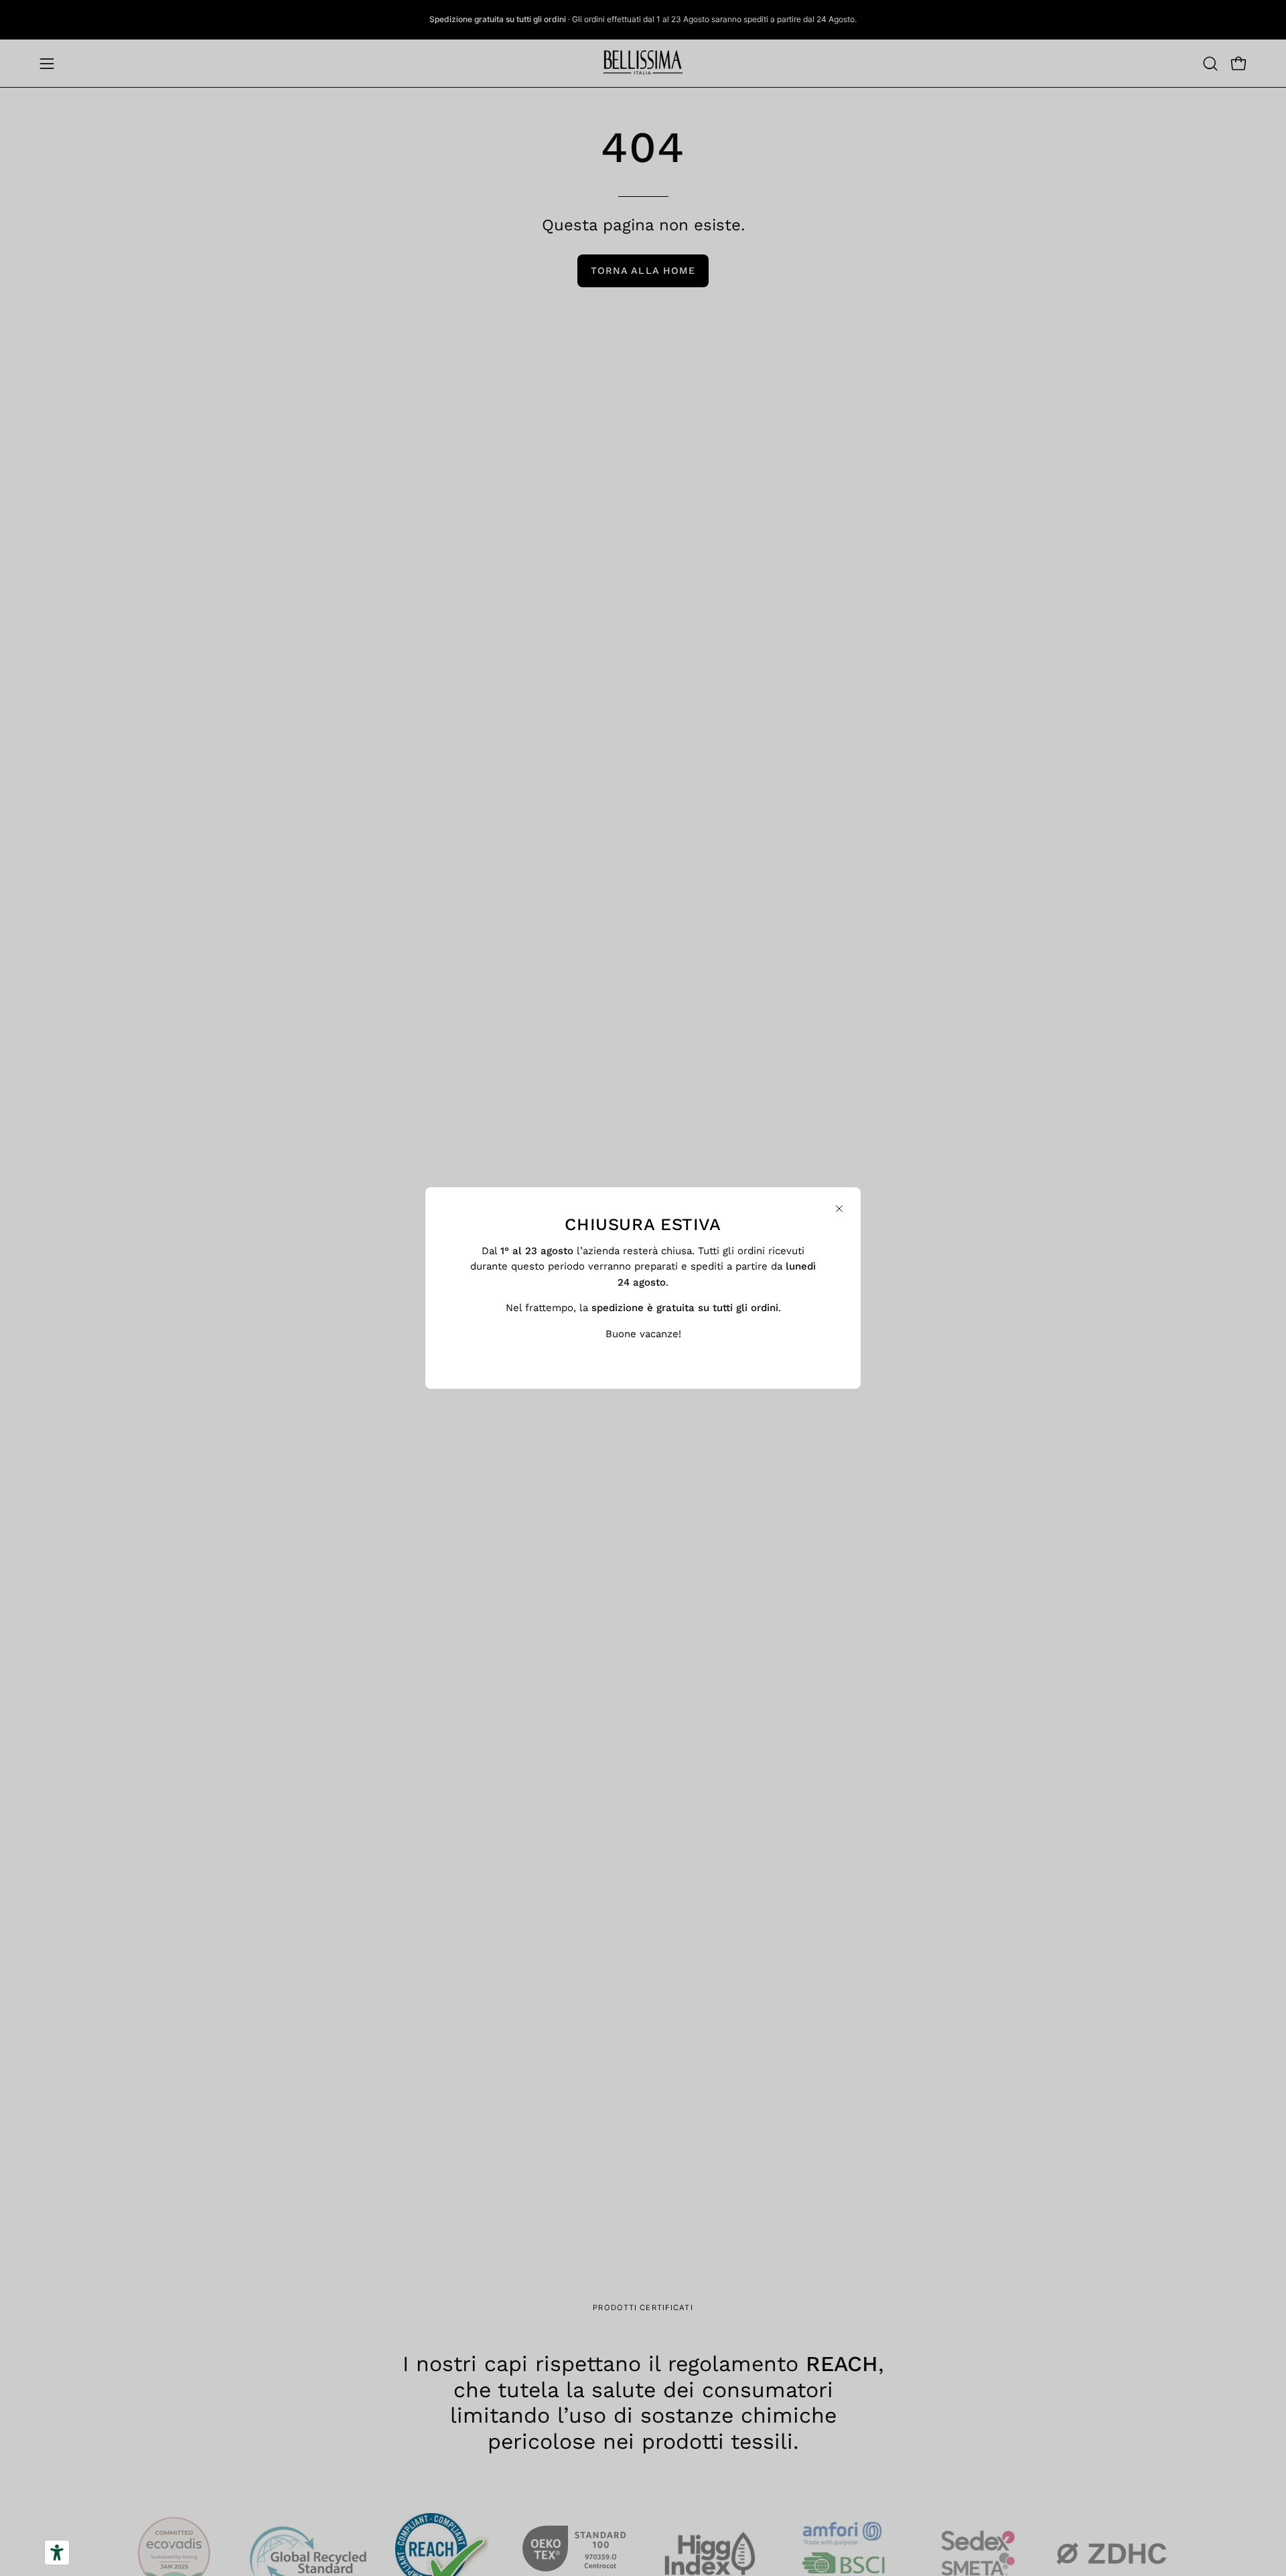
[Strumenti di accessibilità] (57, 2553)
